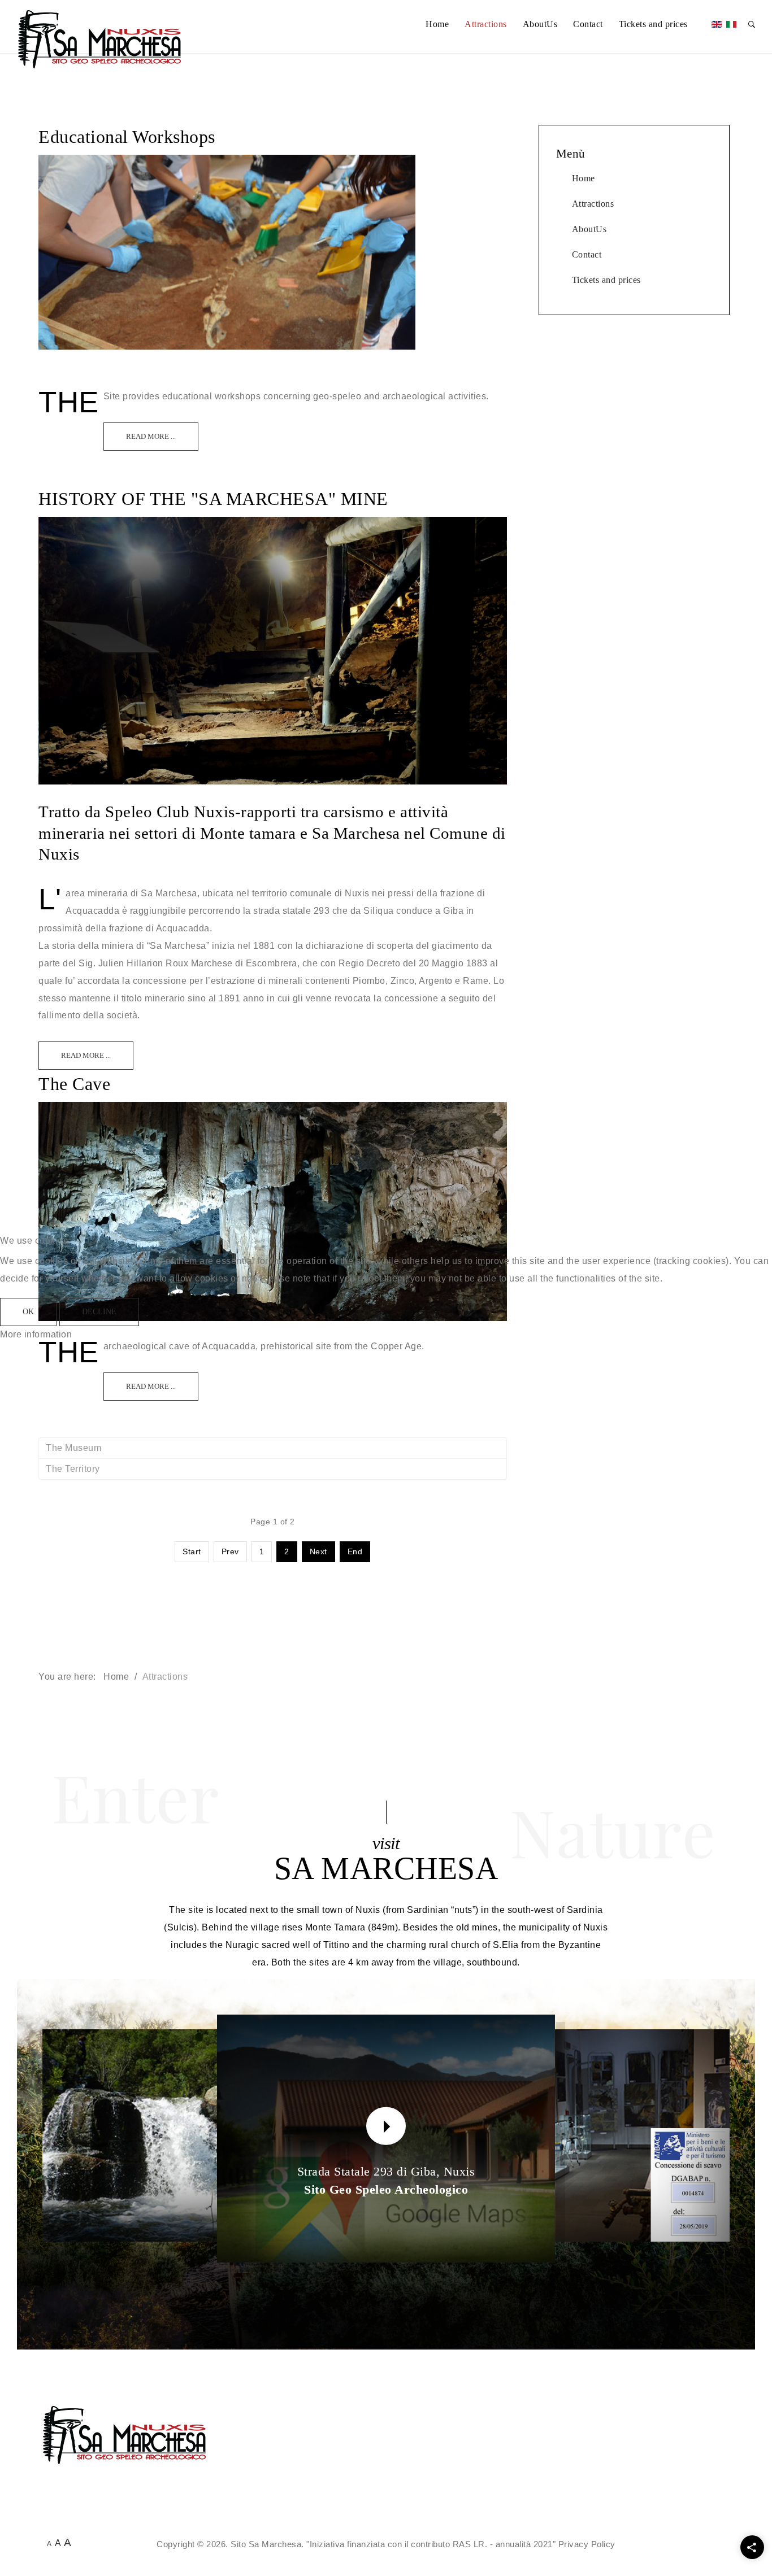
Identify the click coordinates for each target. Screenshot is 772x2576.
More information (36, 1334)
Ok (28, 1312)
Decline (99, 1312)
